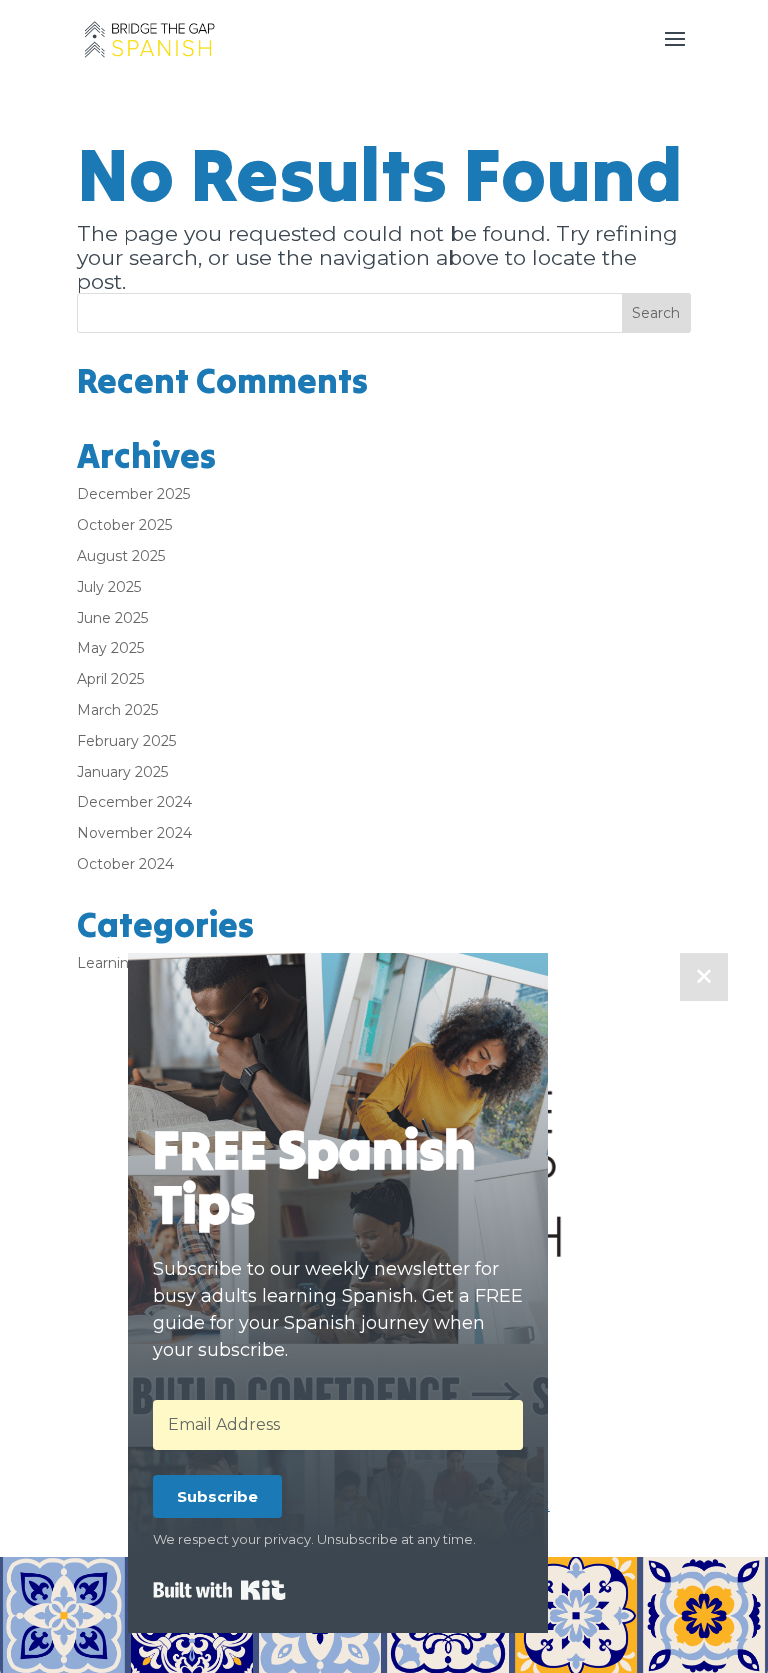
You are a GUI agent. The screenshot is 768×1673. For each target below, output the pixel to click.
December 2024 (134, 802)
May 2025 (110, 648)
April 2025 (110, 679)
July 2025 (109, 587)
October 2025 (124, 525)
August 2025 (121, 556)
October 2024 (125, 864)
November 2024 (134, 833)
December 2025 (133, 494)
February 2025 (126, 741)
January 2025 (122, 772)
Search (656, 313)
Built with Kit (219, 1590)
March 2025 (117, 710)
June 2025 (112, 618)
